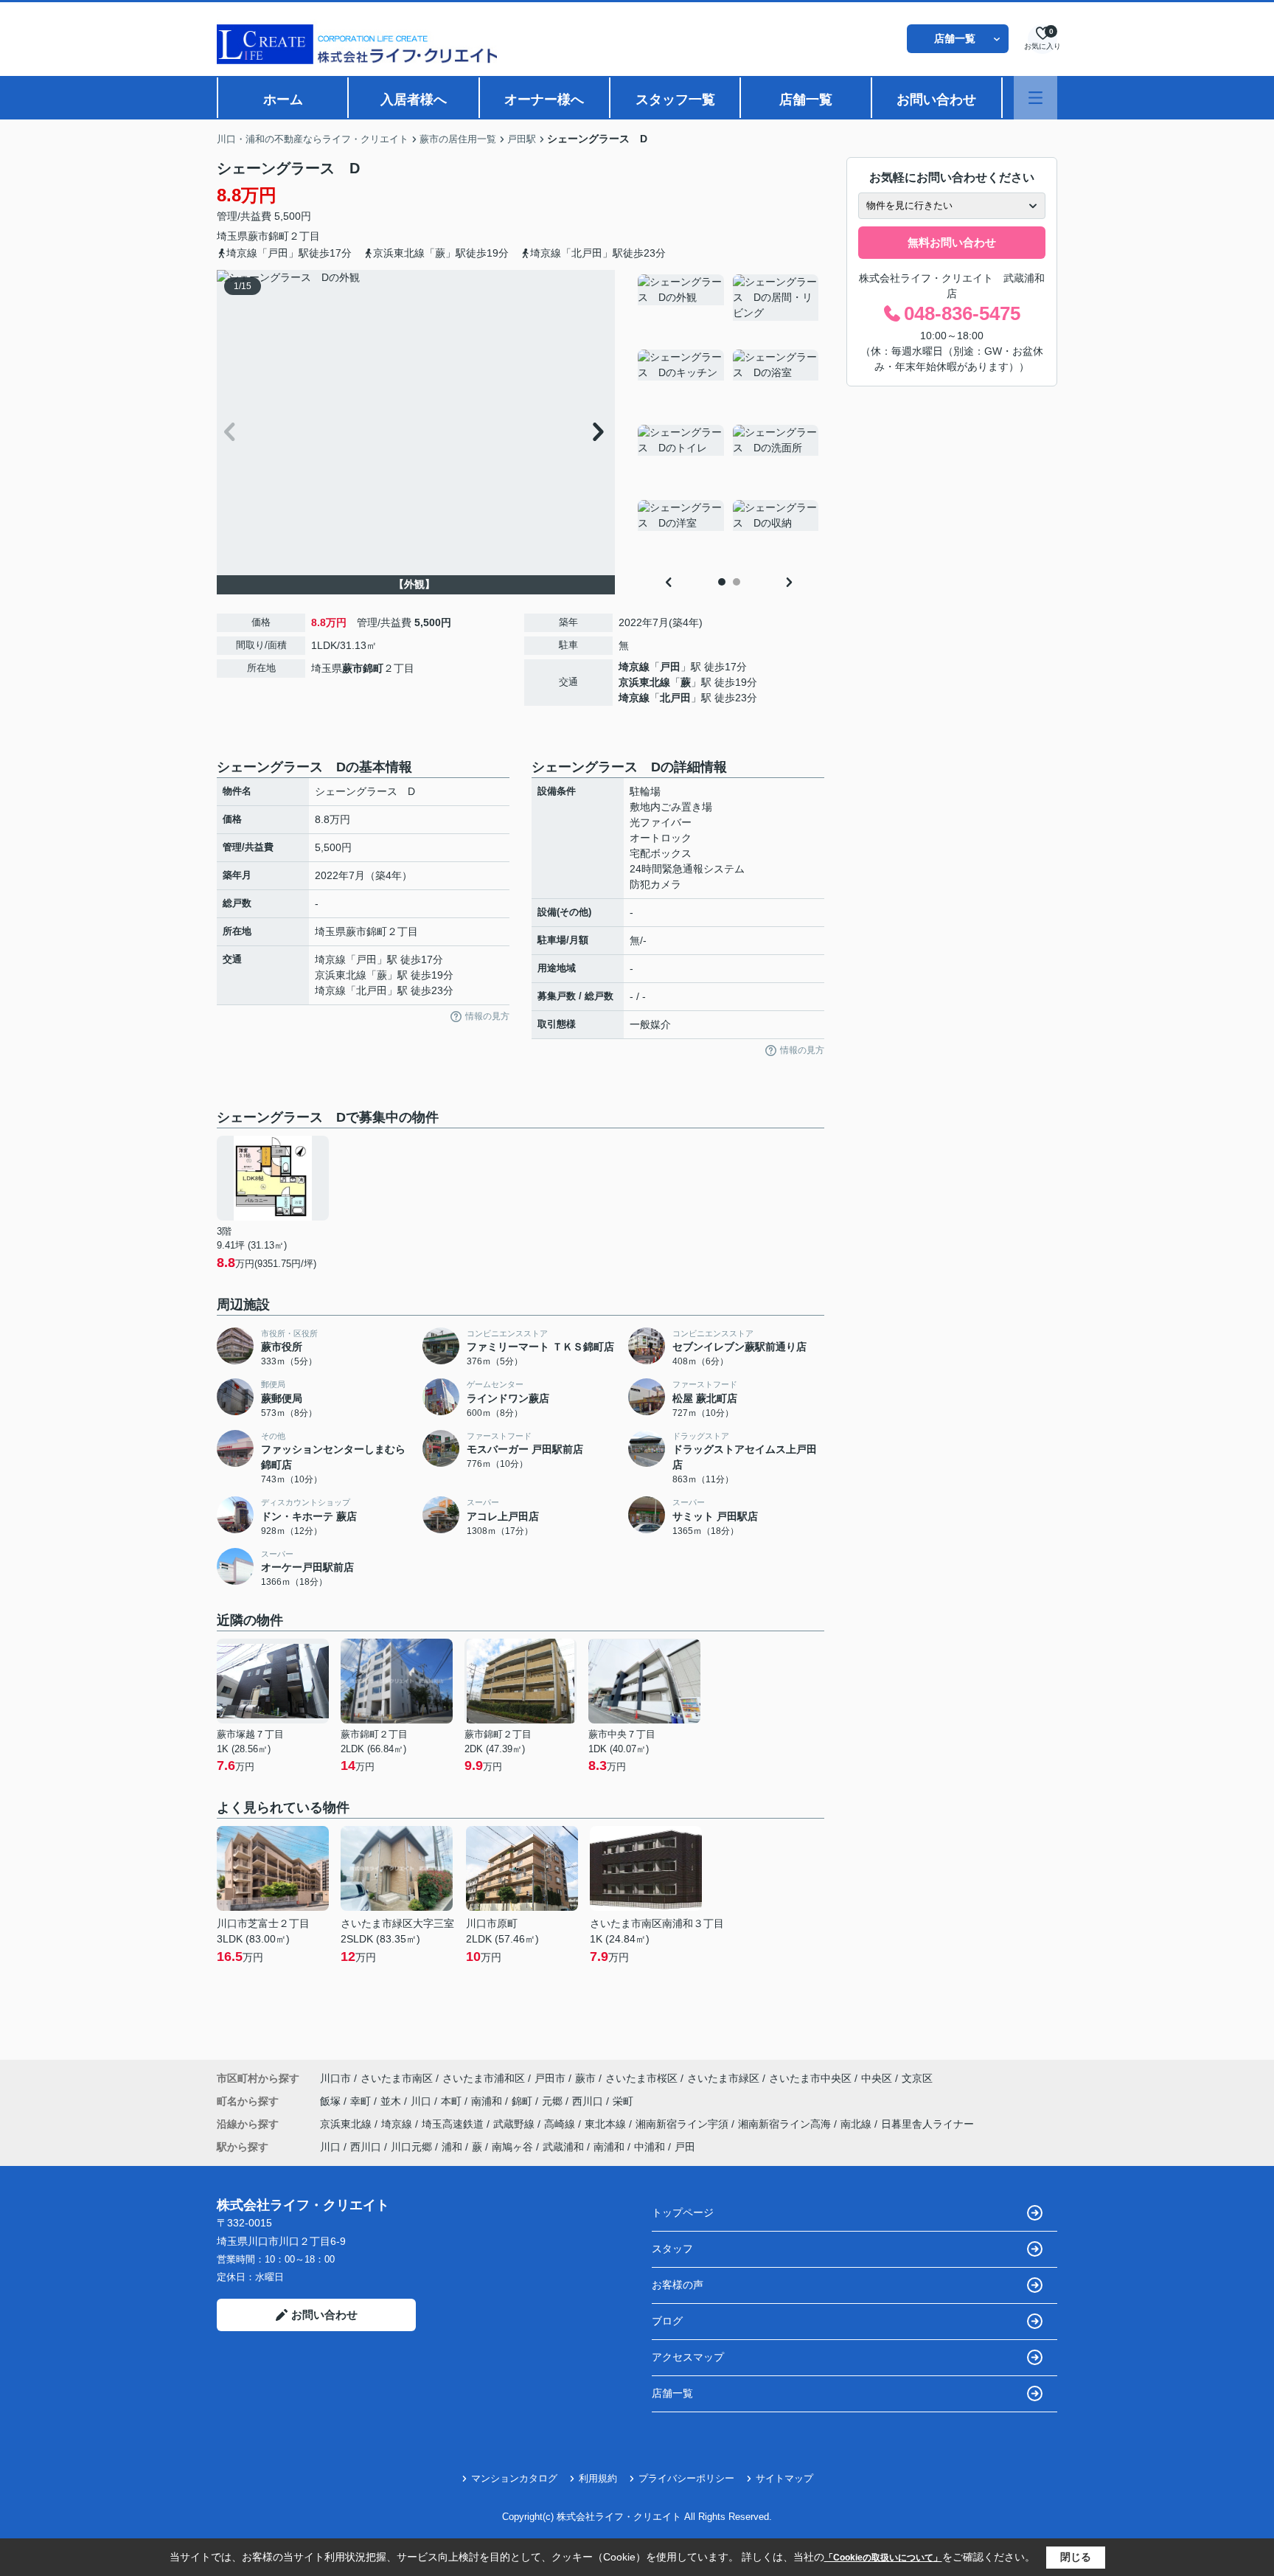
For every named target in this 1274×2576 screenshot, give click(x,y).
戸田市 (550, 2078)
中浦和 (650, 2147)
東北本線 (607, 2124)
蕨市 (258, 236)
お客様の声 (678, 2285)
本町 (453, 2101)
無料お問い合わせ (952, 242)
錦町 (279, 236)
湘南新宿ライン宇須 (683, 2124)
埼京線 (634, 667)
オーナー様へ (544, 100)
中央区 (877, 2078)
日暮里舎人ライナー (927, 2124)
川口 (422, 2101)
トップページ (683, 2212)
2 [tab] (737, 582)
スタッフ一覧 (675, 100)
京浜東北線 (644, 682)
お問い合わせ (936, 100)
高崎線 (561, 2124)
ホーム (283, 100)
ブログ (667, 2321)
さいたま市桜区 (641, 2078)
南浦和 (488, 2101)
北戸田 (675, 698)
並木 (392, 2101)
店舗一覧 (955, 38)
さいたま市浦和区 (484, 2078)
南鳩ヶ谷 (512, 2147)
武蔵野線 (515, 2124)
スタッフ (672, 2249)
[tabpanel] (729, 420)
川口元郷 (411, 2147)
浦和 (452, 2147)
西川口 (589, 2101)
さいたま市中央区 (810, 2078)
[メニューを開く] (1035, 98)
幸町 (362, 2101)
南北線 (857, 2124)
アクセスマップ (688, 2357)
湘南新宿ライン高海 (786, 2124)
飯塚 (332, 2101)
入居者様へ (414, 100)
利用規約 (598, 2478)
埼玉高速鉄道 (454, 2124)
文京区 (917, 2078)
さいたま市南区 (397, 2078)
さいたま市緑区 (723, 2078)
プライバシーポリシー (686, 2478)
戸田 (670, 667)
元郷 (554, 2101)
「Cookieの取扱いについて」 (883, 2558)
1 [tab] (722, 582)
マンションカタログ (514, 2478)
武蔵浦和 (563, 2147)
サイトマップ (784, 2478)
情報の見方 (487, 1016)
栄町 (623, 2101)
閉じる (1076, 2557)
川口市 (335, 2078)
